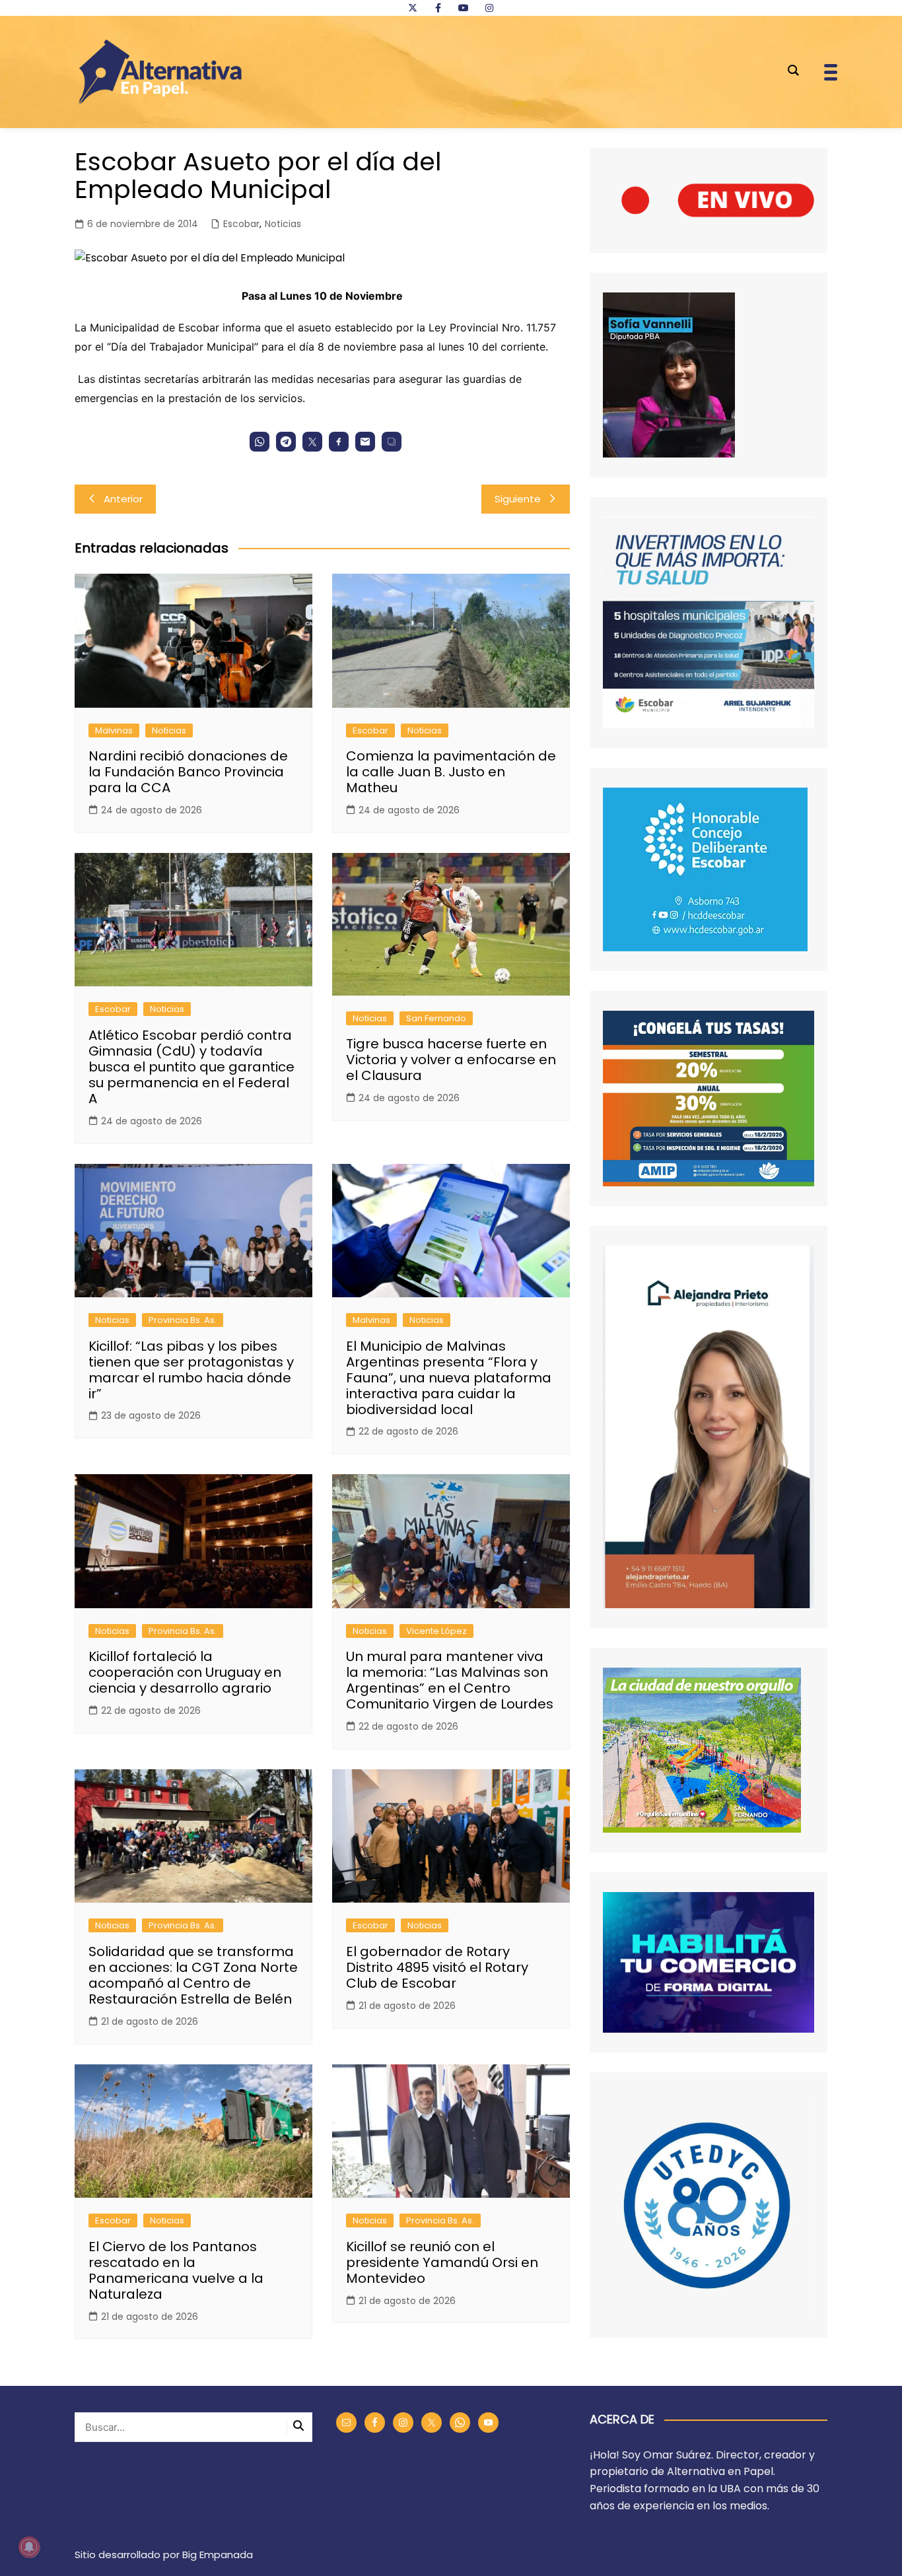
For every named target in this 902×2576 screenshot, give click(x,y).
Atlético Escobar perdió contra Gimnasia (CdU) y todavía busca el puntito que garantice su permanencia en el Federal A (191, 1067)
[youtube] (464, 8)
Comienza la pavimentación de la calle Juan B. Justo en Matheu (451, 772)
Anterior (123, 499)
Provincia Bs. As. (183, 1320)
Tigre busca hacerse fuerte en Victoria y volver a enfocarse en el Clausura (451, 1060)
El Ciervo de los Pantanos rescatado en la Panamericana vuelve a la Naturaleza (176, 2270)
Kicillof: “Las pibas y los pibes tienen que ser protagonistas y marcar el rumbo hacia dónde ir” (191, 1370)
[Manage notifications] (29, 2547)
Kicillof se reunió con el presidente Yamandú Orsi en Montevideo (442, 2262)
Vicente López (436, 1631)
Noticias (283, 224)
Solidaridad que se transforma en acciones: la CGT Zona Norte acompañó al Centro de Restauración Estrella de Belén (193, 1975)
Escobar (241, 224)
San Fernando (436, 1018)
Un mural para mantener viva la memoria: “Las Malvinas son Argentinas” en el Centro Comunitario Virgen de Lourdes (450, 1680)
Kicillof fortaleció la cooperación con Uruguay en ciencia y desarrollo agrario (185, 1672)
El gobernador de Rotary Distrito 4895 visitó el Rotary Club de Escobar (437, 1967)
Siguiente (518, 499)
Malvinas (114, 730)
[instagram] (489, 8)
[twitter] (413, 8)
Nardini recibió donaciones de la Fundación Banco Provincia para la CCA (188, 772)
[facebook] (438, 8)
